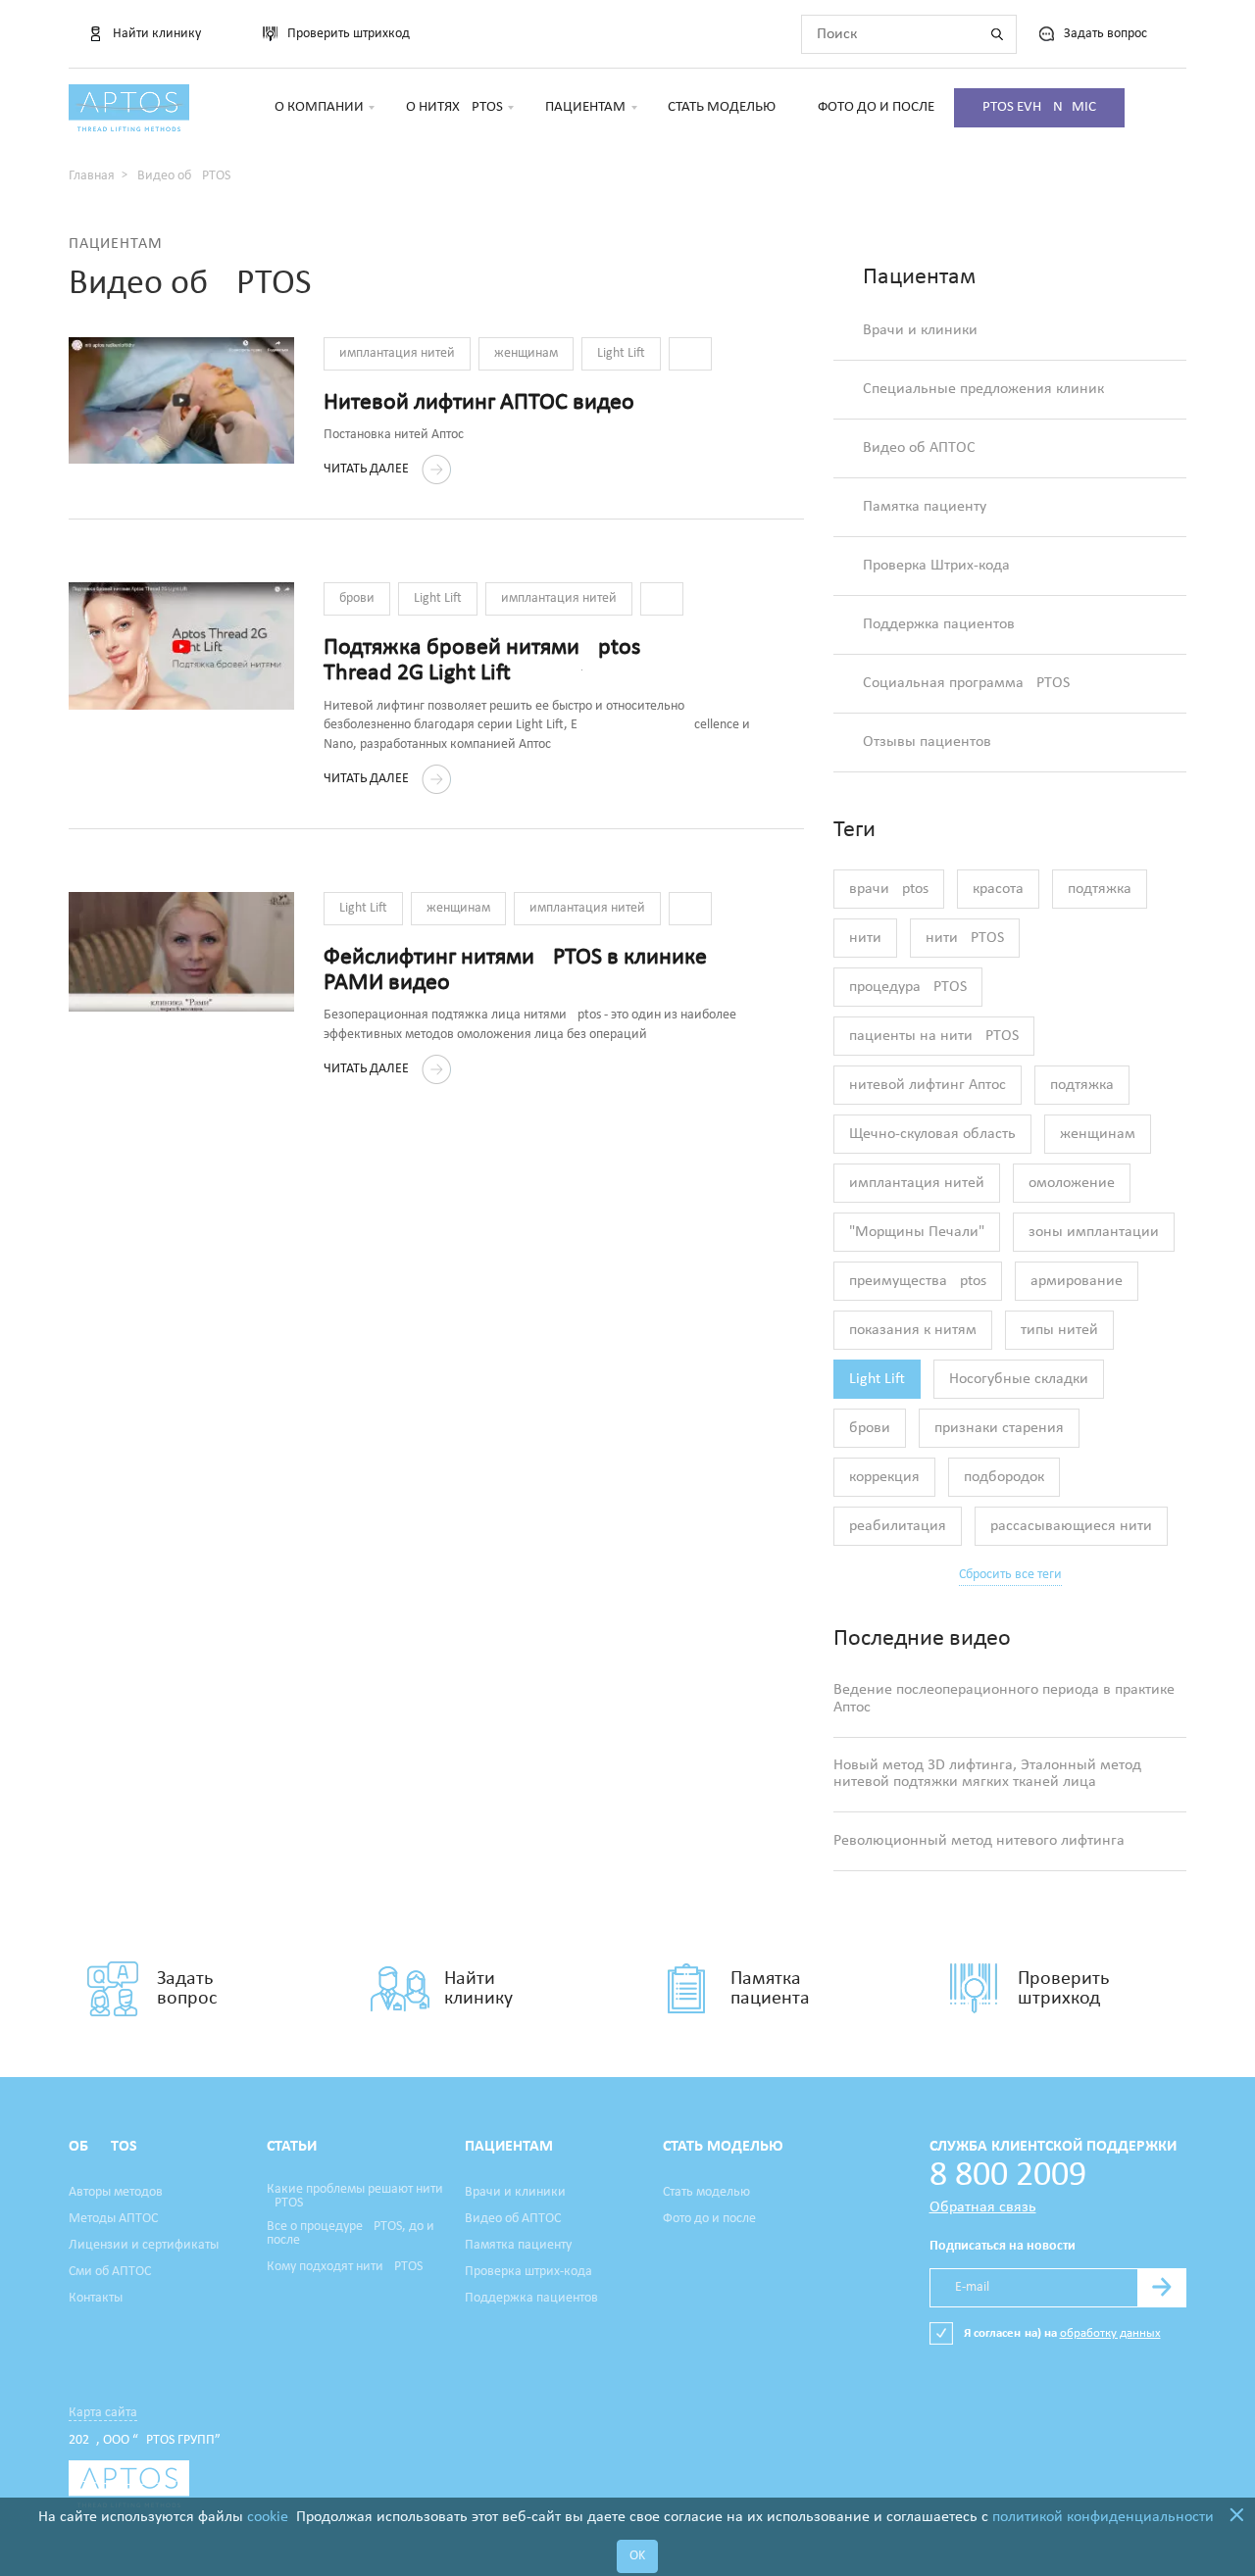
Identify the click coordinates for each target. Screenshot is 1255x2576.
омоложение (1072, 1183)
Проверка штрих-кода (528, 2272)
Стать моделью (722, 107)
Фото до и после (876, 107)
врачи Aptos (889, 889)
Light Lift (621, 353)
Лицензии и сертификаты (144, 2246)
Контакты (96, 2299)
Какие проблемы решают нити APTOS (355, 2197)
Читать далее (368, 469)
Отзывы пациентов (927, 742)
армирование (1077, 1281)
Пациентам (585, 107)
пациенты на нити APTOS (934, 1036)
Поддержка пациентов (939, 624)
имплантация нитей (397, 353)
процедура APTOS (908, 987)
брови (357, 598)
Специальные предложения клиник (983, 389)
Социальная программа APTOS (966, 683)
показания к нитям (913, 1330)
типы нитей (1059, 1330)
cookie (268, 2517)
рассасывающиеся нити (1071, 1526)
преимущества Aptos (918, 1281)
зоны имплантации (1094, 1232)
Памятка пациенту (925, 507)
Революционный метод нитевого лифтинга (979, 1841)
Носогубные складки (1019, 1379)
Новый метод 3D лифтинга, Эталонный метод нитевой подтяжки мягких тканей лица (987, 1774)
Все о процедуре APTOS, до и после (351, 2234)
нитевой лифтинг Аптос (928, 1085)
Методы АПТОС (113, 2219)
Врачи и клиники (920, 330)
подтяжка (1100, 889)
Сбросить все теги (1010, 1575)
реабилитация (898, 1526)
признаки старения (999, 1428)
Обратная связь (983, 2207)
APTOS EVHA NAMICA (1039, 107)
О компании (319, 107)
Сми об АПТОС (110, 2272)
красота (998, 889)
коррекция (884, 1477)
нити (865, 938)
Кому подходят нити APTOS (345, 2267)
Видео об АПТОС (919, 448)
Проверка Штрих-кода (936, 566)
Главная (92, 176)
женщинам (526, 353)
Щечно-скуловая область (932, 1134)
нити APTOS (965, 938)
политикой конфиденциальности (1103, 2517)
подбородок (1004, 1477)
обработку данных (1110, 2333)
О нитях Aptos (454, 107)
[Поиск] (997, 34)
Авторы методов (116, 2193)
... (690, 353)
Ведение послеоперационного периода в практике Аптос (1004, 1699)
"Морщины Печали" (917, 1232)
